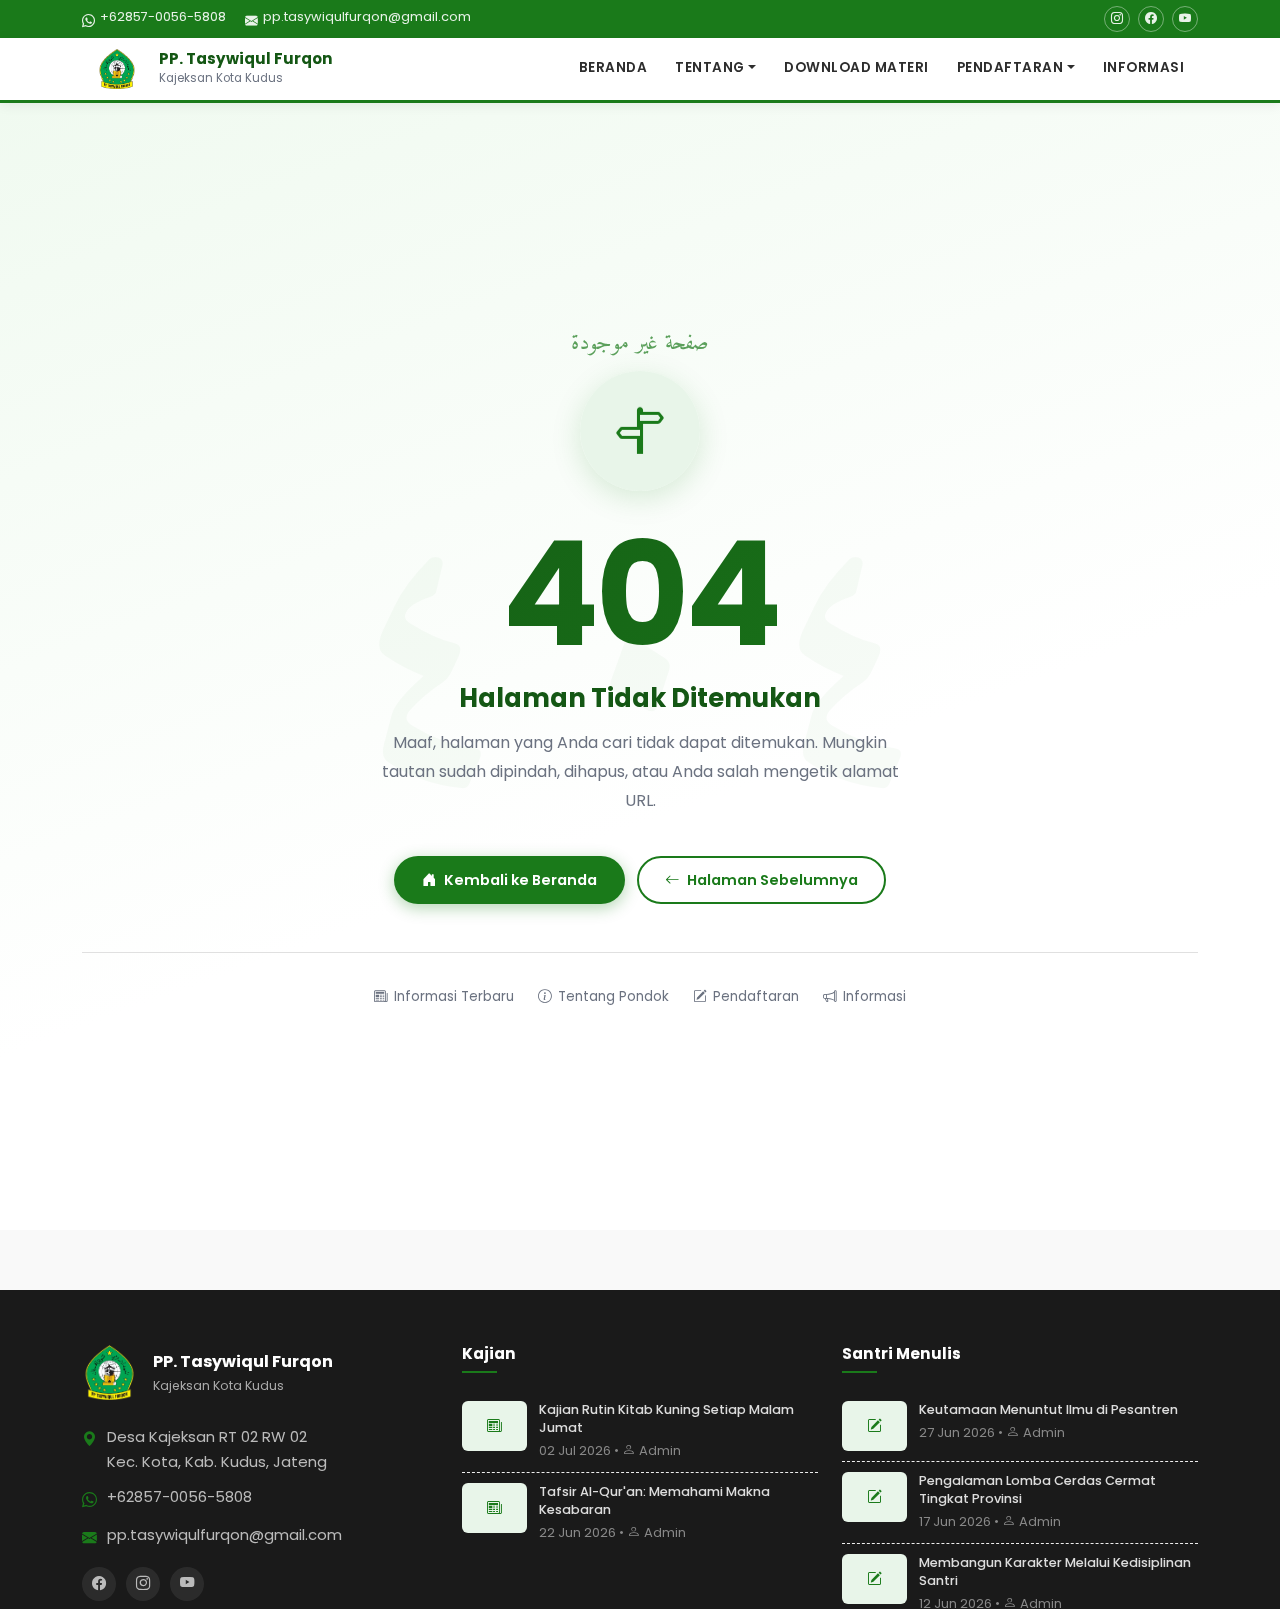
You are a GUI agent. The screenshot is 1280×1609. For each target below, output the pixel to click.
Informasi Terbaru (454, 996)
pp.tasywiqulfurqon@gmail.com (367, 16)
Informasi (1144, 67)
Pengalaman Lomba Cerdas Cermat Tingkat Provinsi (1037, 1489)
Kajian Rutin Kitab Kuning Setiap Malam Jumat (666, 1418)
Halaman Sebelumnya (772, 880)
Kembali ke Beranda (520, 880)
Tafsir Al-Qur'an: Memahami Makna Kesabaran (654, 1500)
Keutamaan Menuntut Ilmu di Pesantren (1048, 1409)
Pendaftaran (1010, 67)
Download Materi (856, 67)
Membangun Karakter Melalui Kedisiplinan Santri (1055, 1571)
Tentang (710, 67)
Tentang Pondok (613, 996)
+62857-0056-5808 (163, 16)
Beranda (613, 67)
